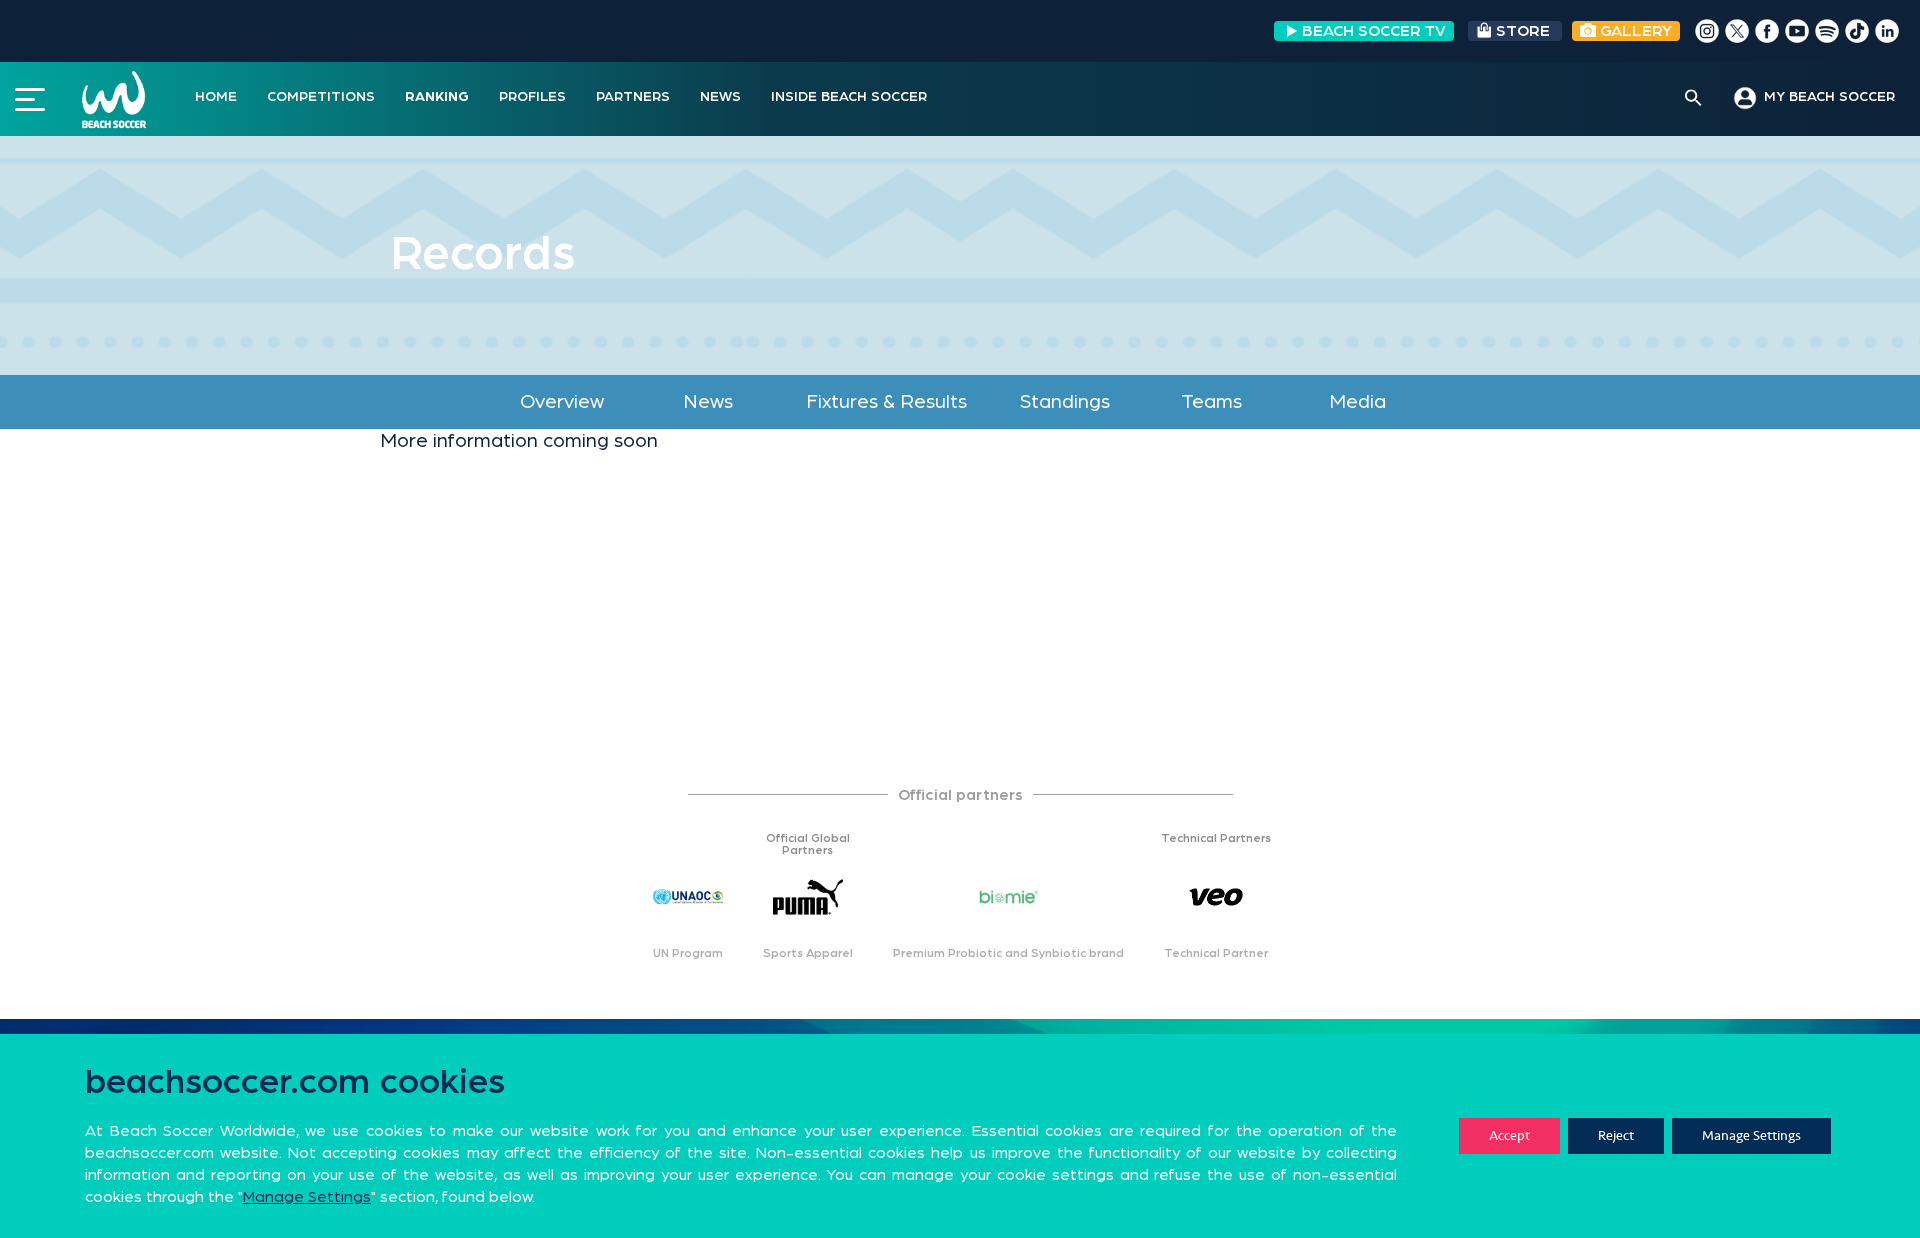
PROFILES (532, 97)
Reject (1616, 1135)
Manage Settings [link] (307, 1197)
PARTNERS (633, 97)
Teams (1211, 402)
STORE (1523, 31)
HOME (216, 97)
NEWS (720, 97)
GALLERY (1634, 31)
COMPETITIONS (321, 97)
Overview (562, 402)
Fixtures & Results (886, 402)
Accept (1509, 1135)
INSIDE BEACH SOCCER (849, 97)
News (708, 402)
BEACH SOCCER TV (1374, 31)
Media (1357, 402)
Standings (1065, 402)
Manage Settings (1751, 1135)
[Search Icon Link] (1693, 99)
